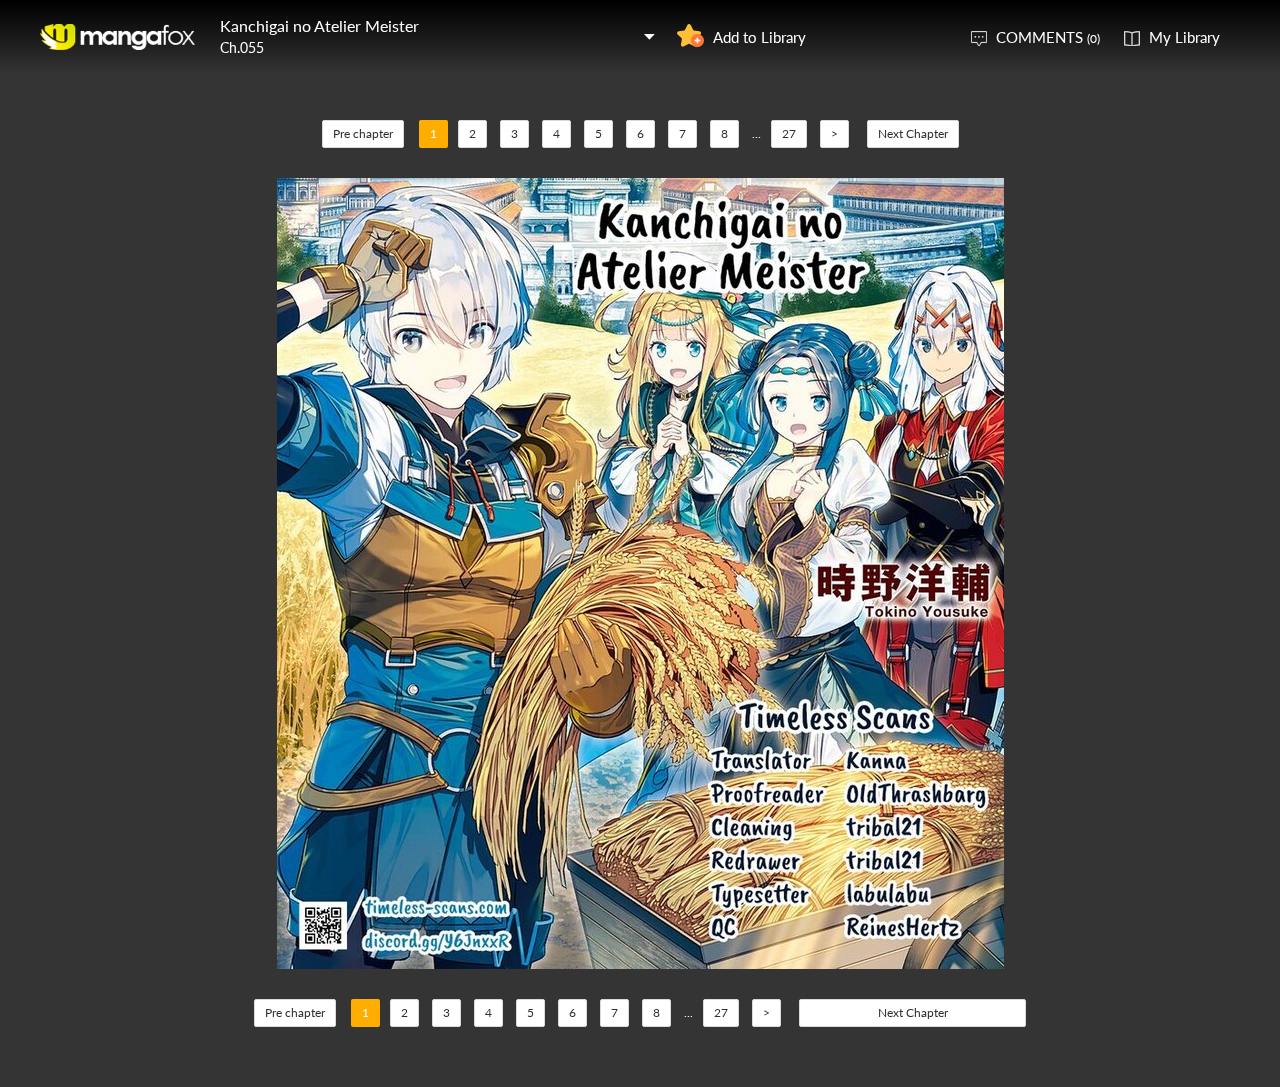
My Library (1184, 37)
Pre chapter (363, 133)
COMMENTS (1048, 37)
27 (789, 133)
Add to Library (759, 37)
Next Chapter (913, 133)
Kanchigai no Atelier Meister (319, 25)
